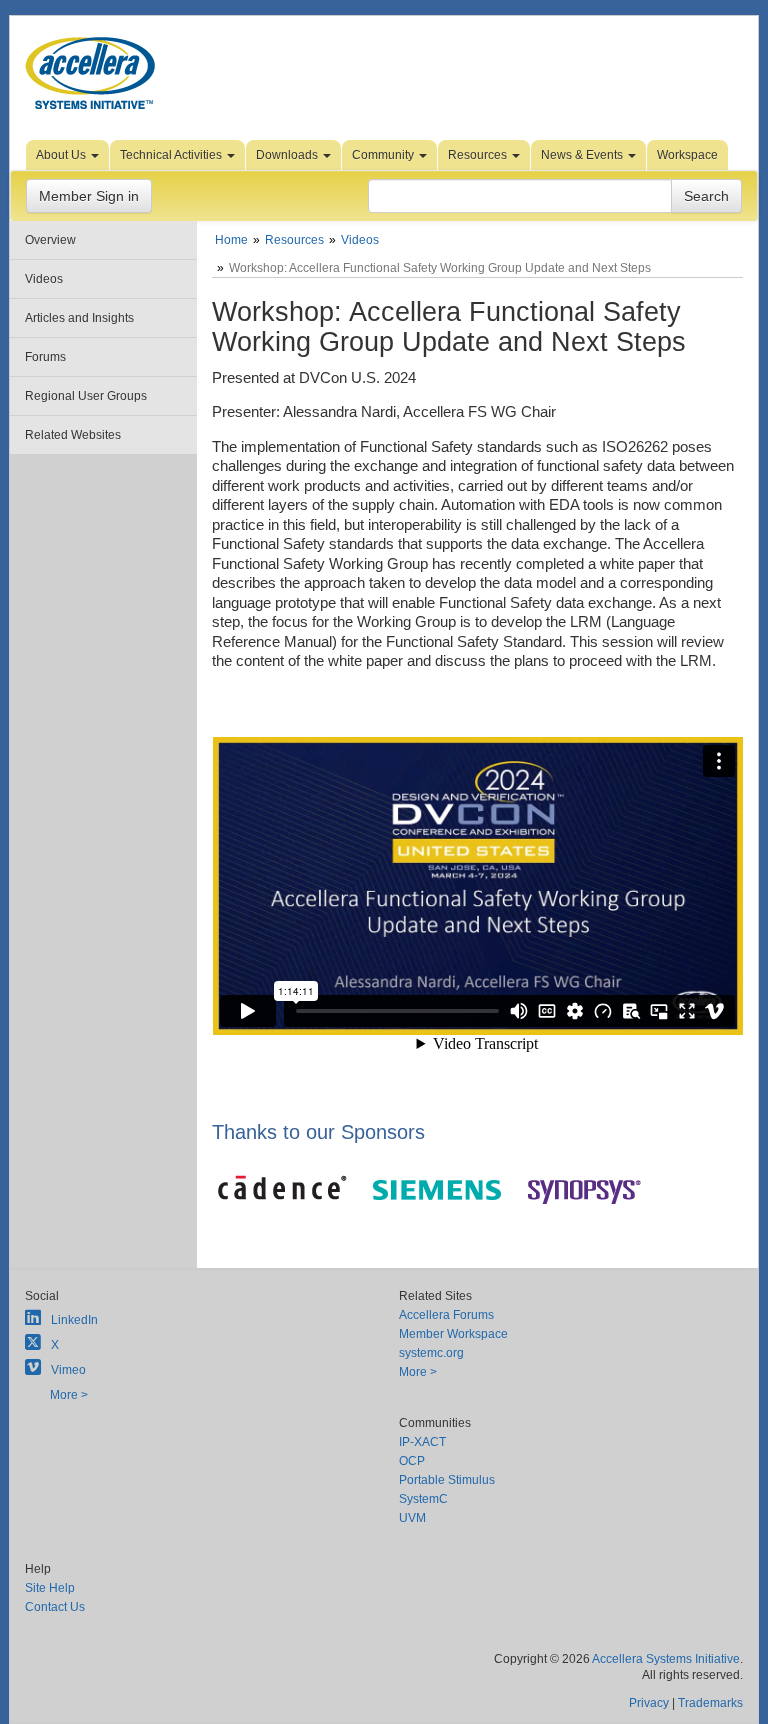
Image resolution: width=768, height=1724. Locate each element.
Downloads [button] (288, 155)
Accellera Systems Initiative (666, 1659)
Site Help (50, 1588)
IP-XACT (422, 1442)
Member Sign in (89, 196)
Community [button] (384, 155)
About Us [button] (62, 155)
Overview (50, 240)
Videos (44, 279)
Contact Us (55, 1607)
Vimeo (68, 1370)
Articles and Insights (79, 318)
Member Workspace (453, 1334)
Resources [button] (479, 155)
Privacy (649, 1703)
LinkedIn (74, 1320)
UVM (412, 1518)
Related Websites (73, 435)
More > (69, 1395)
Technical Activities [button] (172, 155)
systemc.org (431, 1353)
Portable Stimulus (447, 1480)
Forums (45, 357)
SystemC (423, 1499)
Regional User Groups (86, 396)
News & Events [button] (583, 155)
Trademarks (710, 1703)
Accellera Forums (446, 1315)
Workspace (687, 155)
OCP (412, 1461)
